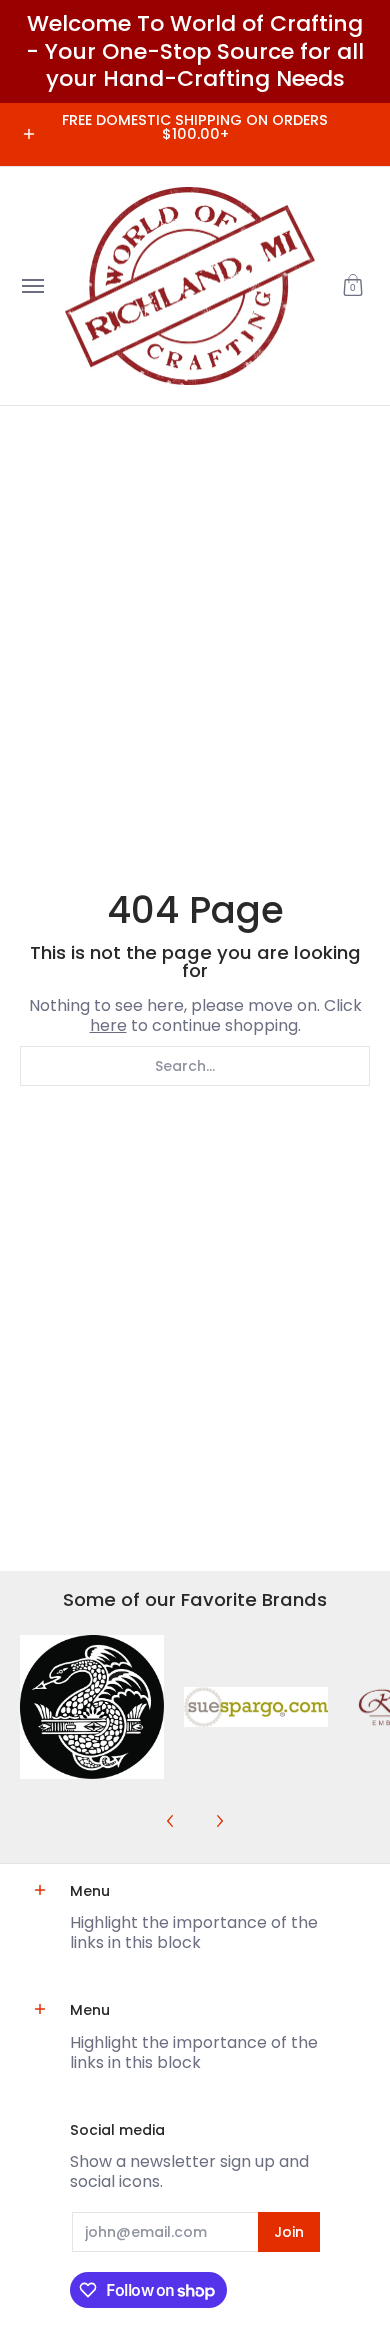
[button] (353, 286)
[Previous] (171, 1821)
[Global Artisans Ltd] (190, 286)
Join (289, 2232)
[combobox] (195, 1066)
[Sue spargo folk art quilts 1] (256, 1706)
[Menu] (32, 286)
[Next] (219, 1821)
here (108, 1025)
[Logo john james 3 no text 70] (92, 1707)
